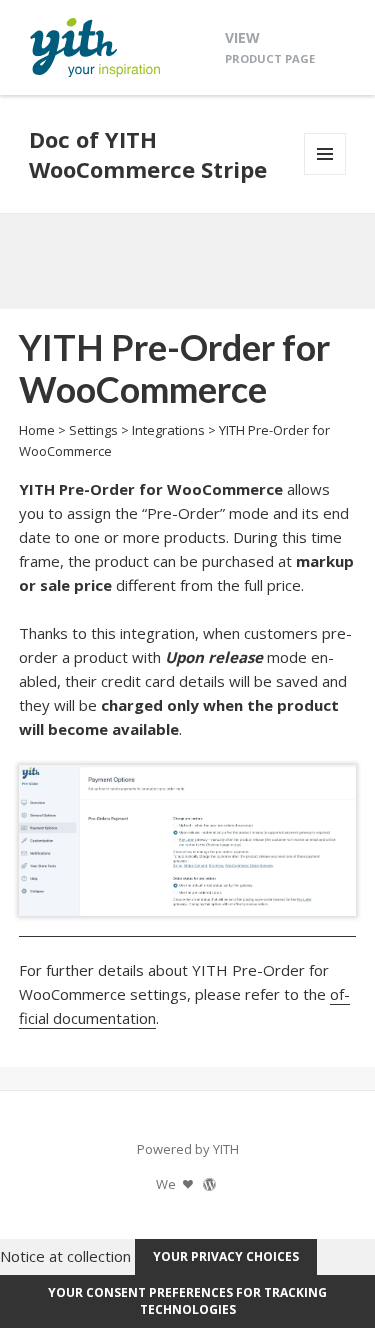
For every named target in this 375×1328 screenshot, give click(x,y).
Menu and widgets (325, 174)
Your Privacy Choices (226, 1256)
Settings (93, 430)
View (270, 46)
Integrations (168, 430)
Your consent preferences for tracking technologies (187, 1301)
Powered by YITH (188, 1149)
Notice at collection (65, 1255)
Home (37, 430)
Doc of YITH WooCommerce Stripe (148, 154)
